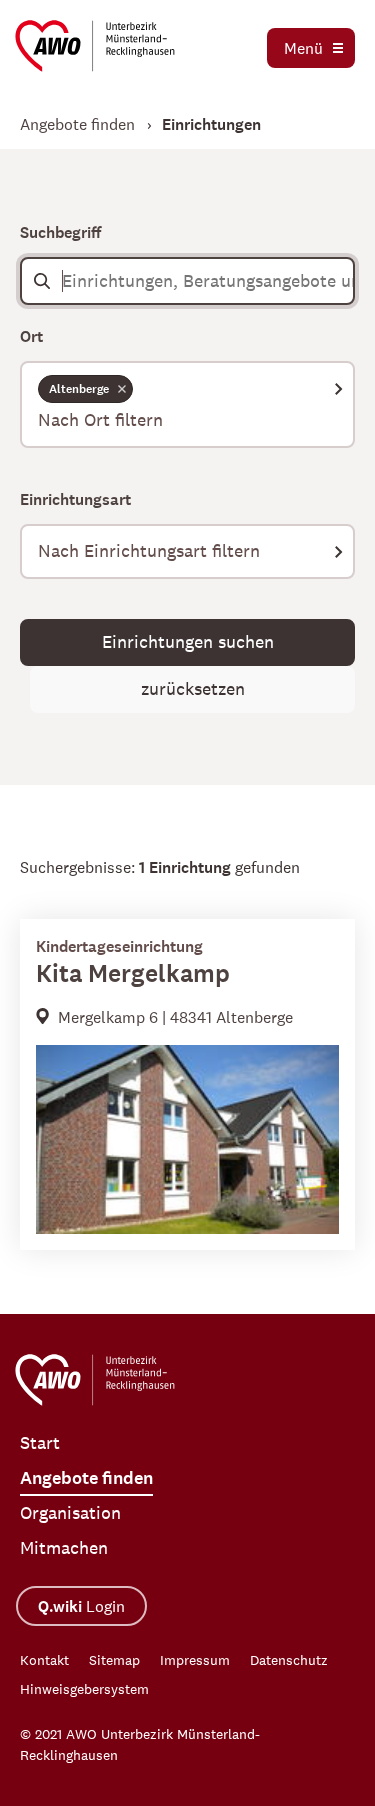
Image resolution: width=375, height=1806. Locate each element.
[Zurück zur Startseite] (95, 46)
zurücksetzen (193, 689)
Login (81, 1606)
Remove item (122, 388)
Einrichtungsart (75, 499)
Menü (303, 48)
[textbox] (187, 420)
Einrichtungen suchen (188, 642)
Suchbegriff (60, 232)
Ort (31, 336)
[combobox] (187, 404)
